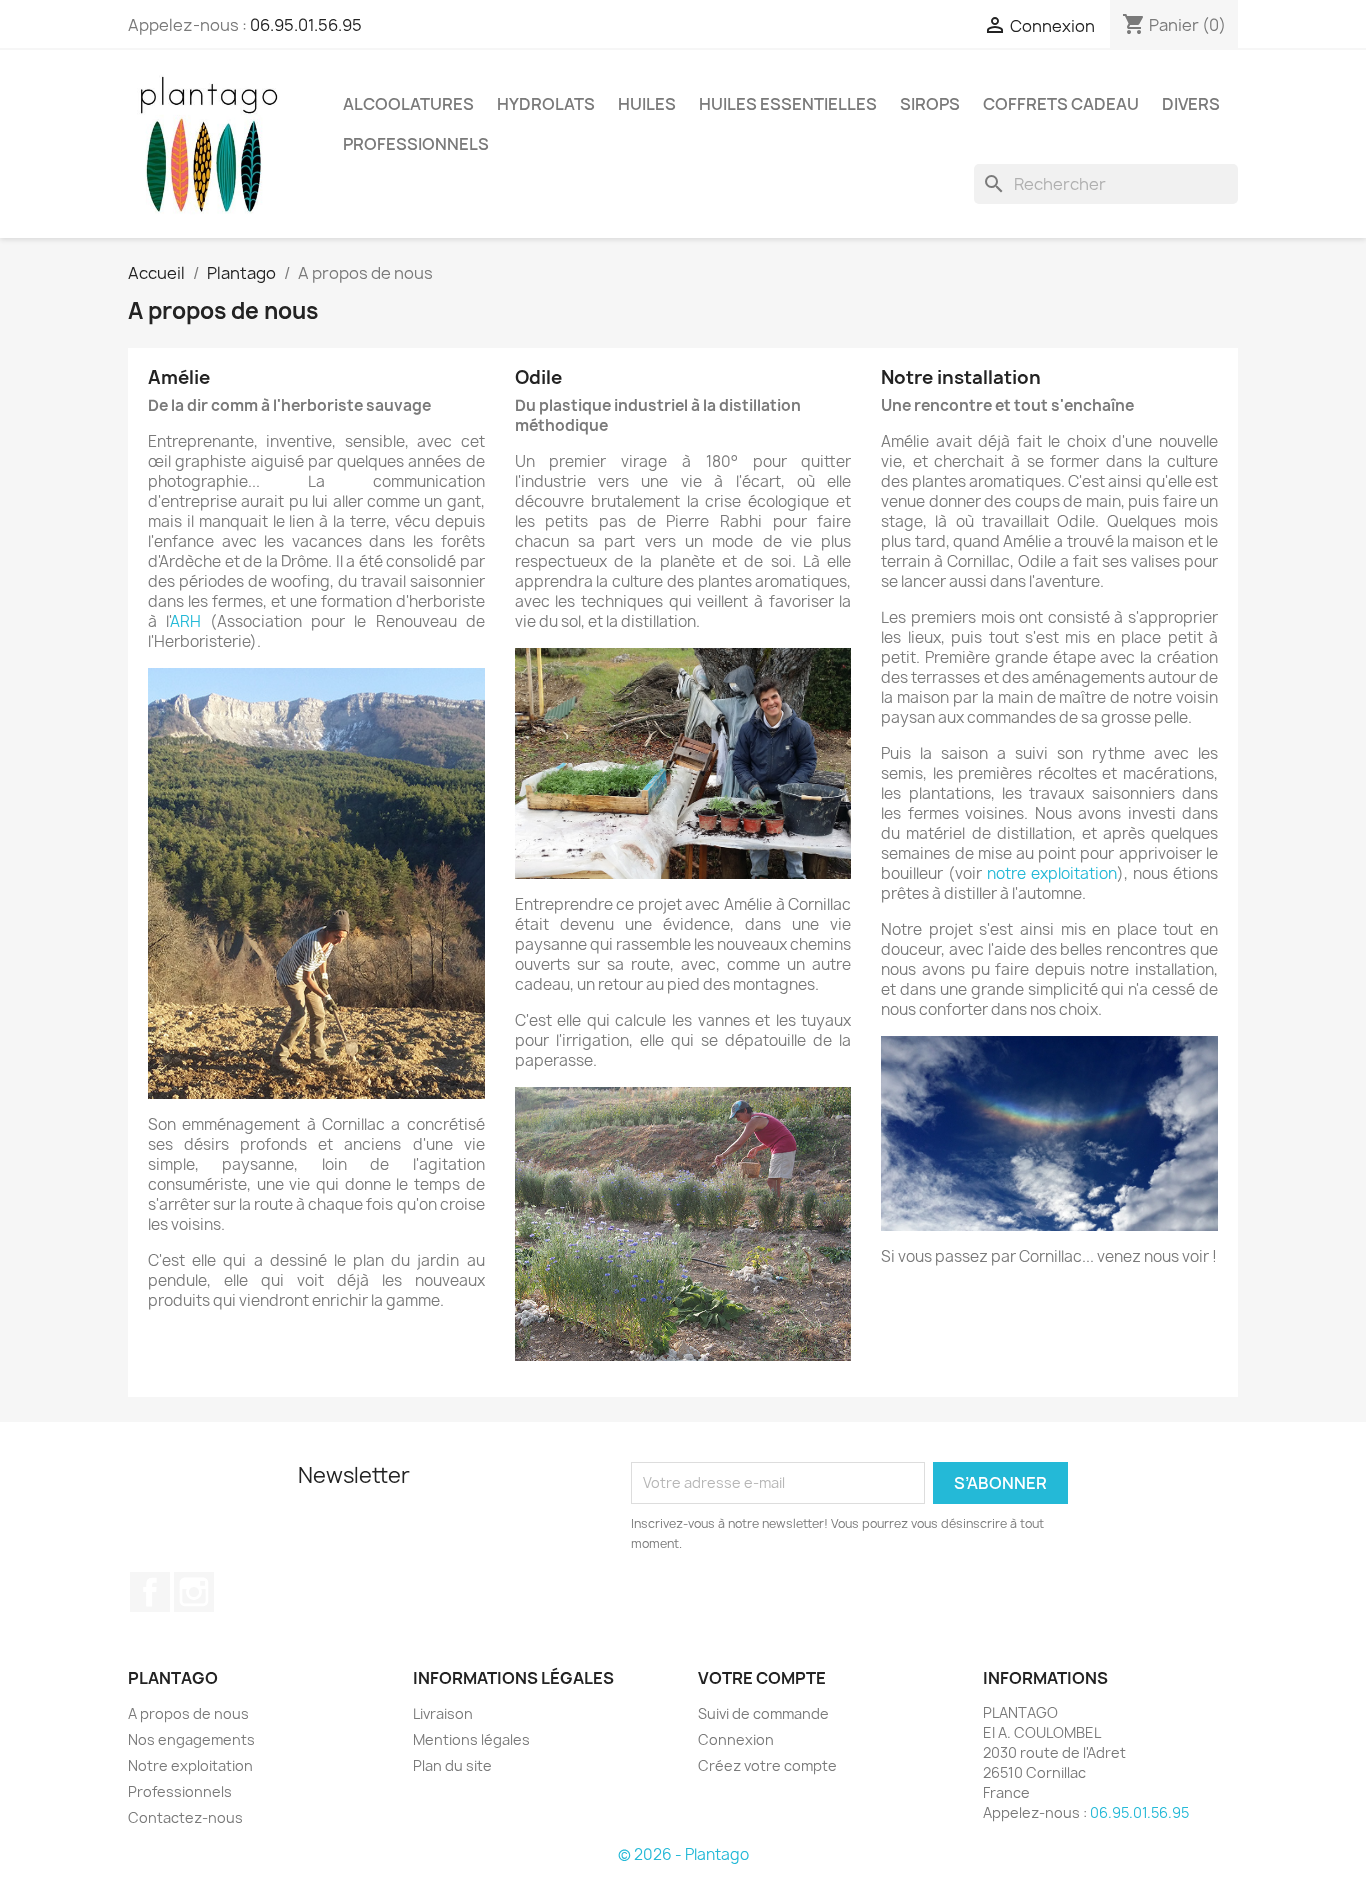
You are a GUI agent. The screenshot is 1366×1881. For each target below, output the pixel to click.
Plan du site (452, 1765)
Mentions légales (471, 1739)
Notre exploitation (190, 1765)
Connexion (736, 1739)
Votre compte (762, 1678)
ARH (185, 621)
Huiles (647, 104)
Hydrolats (546, 104)
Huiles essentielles (788, 104)
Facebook (150, 1592)
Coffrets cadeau (1061, 104)
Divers (1191, 104)
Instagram (194, 1592)
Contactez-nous (185, 1817)
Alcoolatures (408, 104)
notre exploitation (1052, 873)
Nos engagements (191, 1739)
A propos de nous (188, 1713)
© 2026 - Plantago (683, 1854)
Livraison (443, 1713)
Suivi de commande (763, 1713)
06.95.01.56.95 (306, 25)
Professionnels (180, 1791)
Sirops (930, 104)
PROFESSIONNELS (416, 144)
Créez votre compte (767, 1765)
